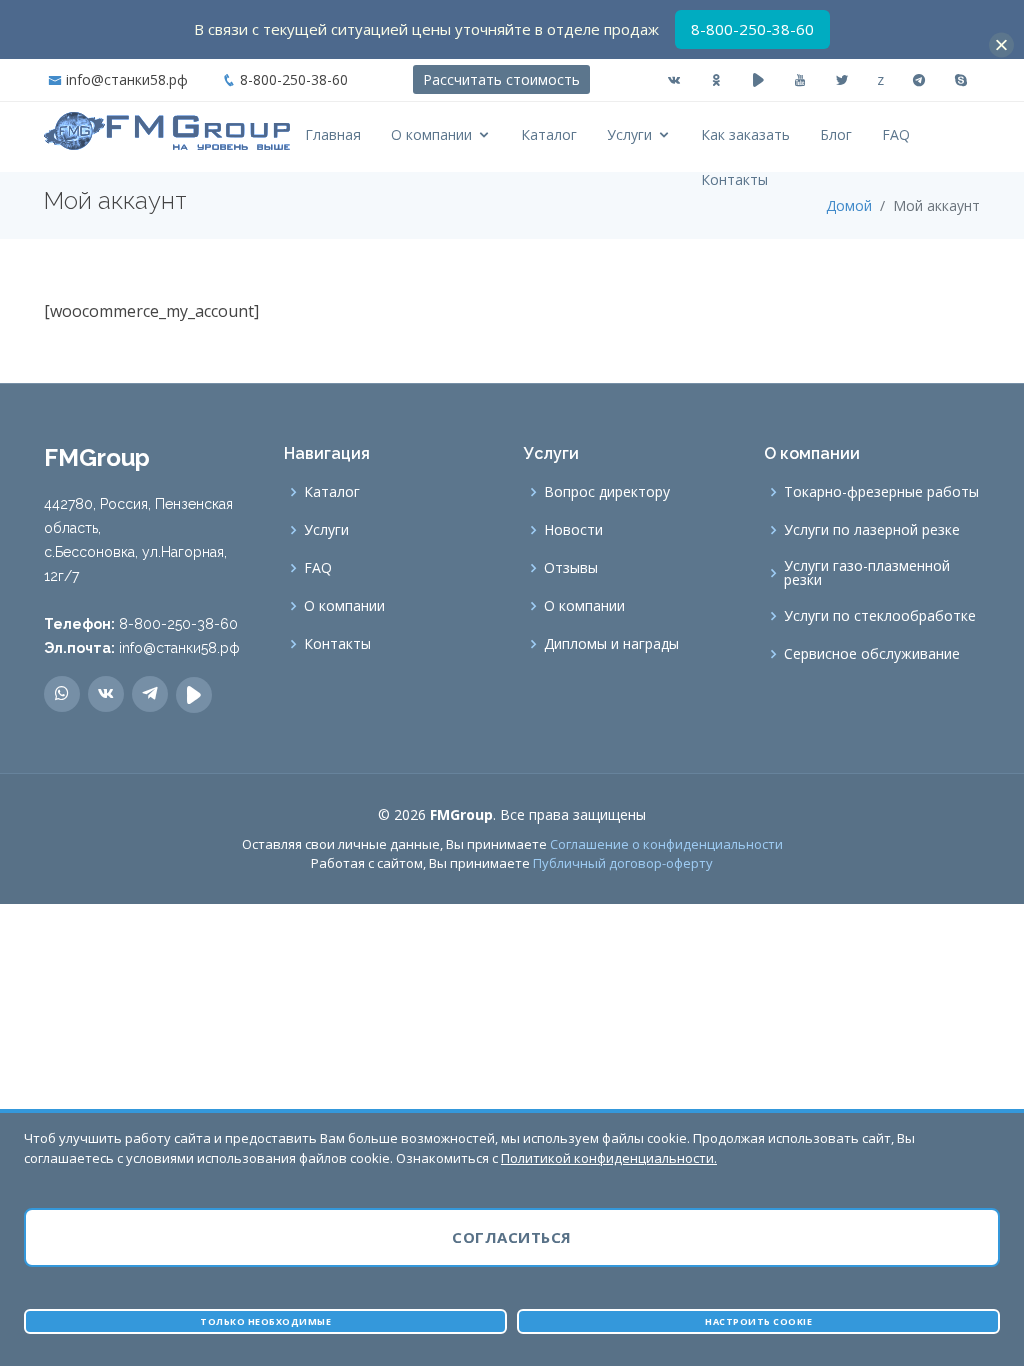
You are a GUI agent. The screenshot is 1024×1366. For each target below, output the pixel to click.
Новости (573, 530)
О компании (431, 134)
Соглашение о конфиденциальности (666, 844)
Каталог (549, 134)
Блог (836, 134)
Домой (849, 205)
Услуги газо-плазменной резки (867, 573)
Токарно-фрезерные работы (881, 492)
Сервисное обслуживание (872, 654)
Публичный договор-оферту (623, 863)
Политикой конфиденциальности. (609, 1158)
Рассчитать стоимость (501, 79)
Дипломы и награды (611, 644)
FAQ (896, 134)
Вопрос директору (607, 492)
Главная (333, 134)
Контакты (734, 179)
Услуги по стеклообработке (880, 616)
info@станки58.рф (127, 79)
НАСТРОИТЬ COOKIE (758, 1321)
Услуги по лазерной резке (872, 530)
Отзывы (571, 568)
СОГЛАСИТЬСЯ (512, 1237)
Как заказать (745, 134)
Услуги (629, 134)
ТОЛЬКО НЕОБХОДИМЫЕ (265, 1321)
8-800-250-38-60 (294, 79)
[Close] (1001, 45)
